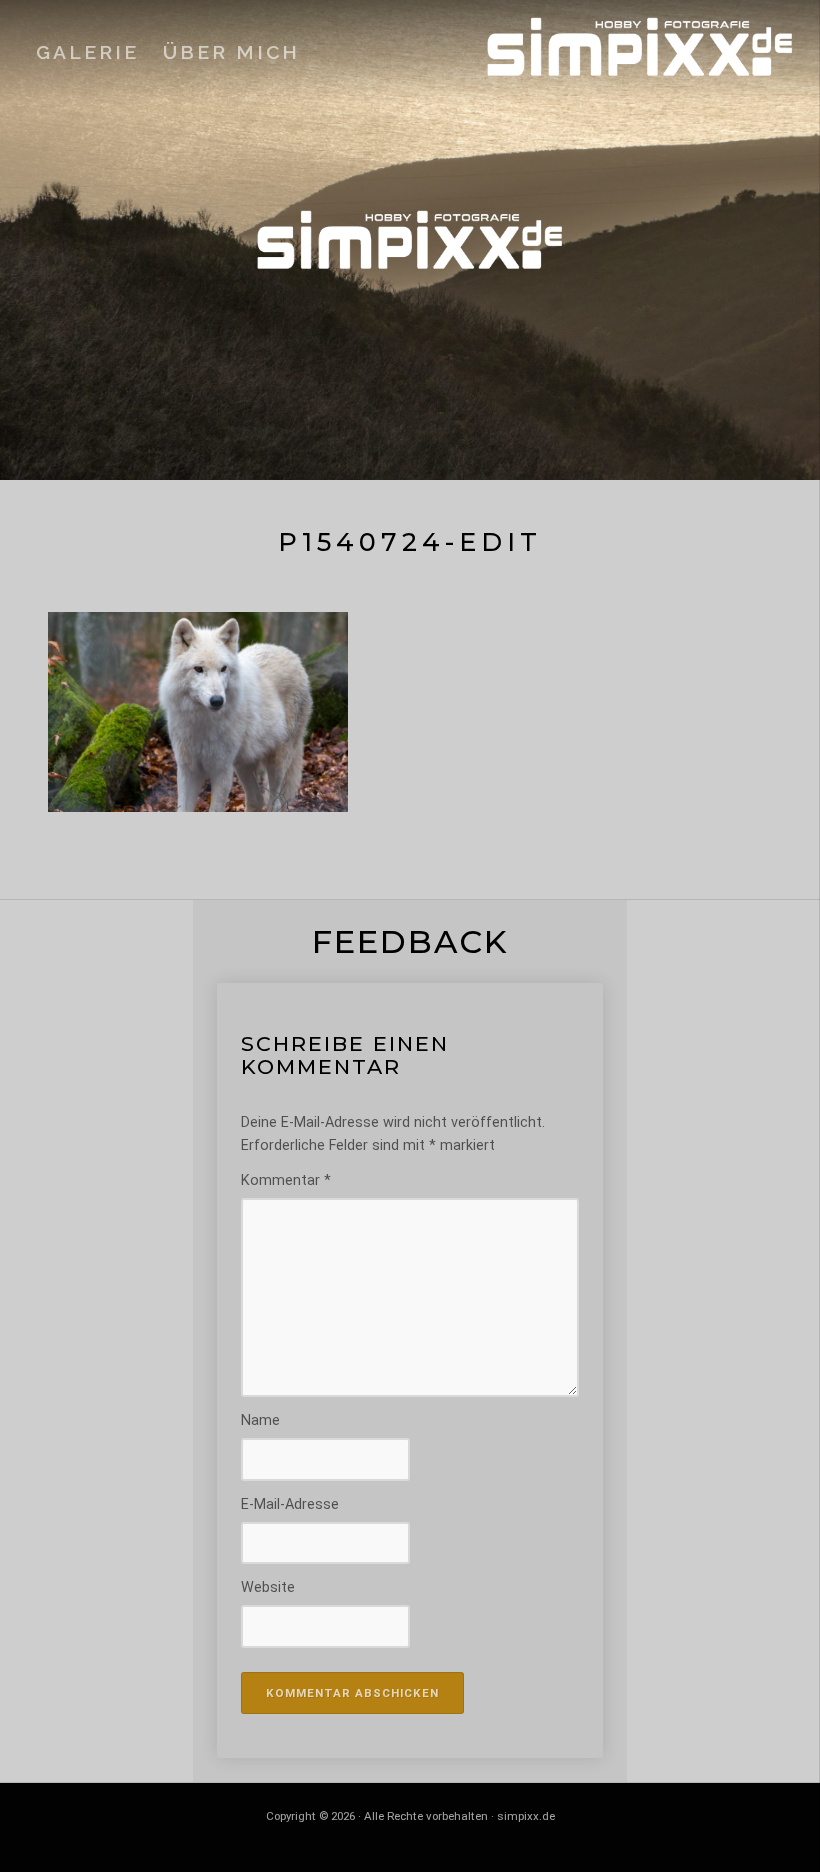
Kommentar (286, 1180)
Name (260, 1420)
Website (268, 1587)
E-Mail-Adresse (290, 1504)
